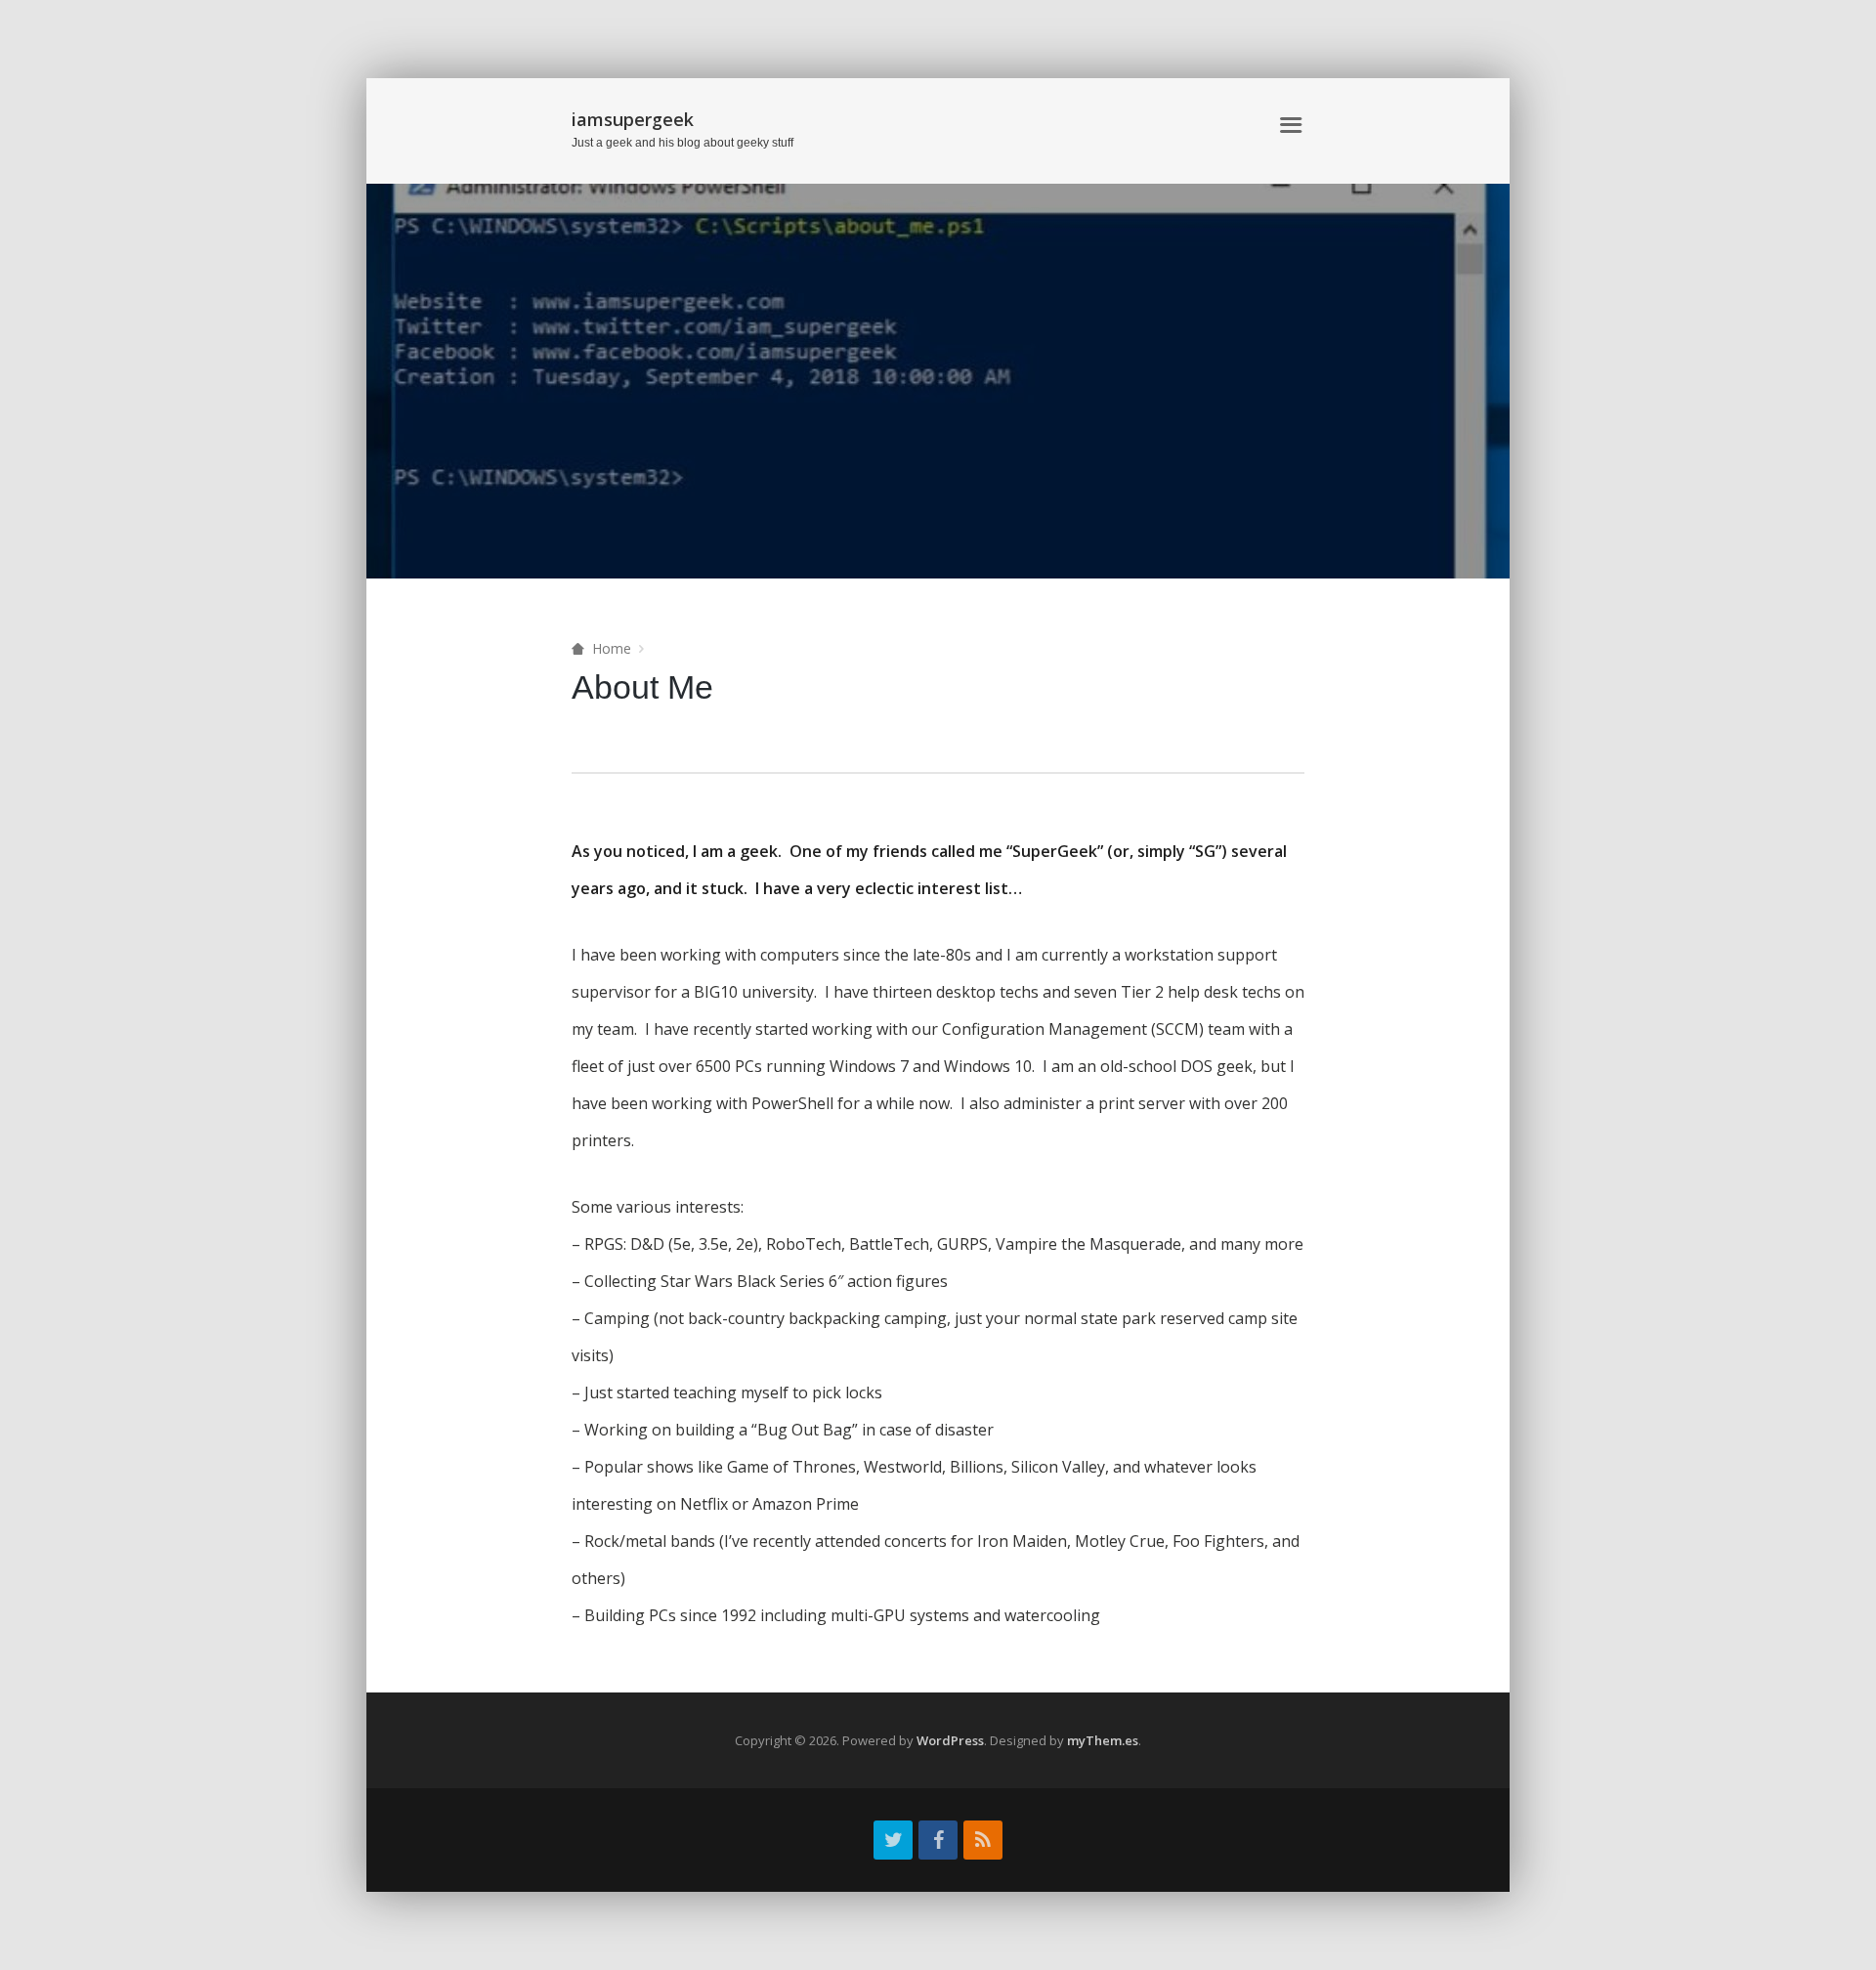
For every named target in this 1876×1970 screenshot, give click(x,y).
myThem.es (1103, 1740)
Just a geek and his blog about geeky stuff (682, 143)
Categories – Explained (1170, 126)
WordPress (950, 1740)
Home (952, 126)
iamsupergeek (633, 119)
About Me (1028, 126)
